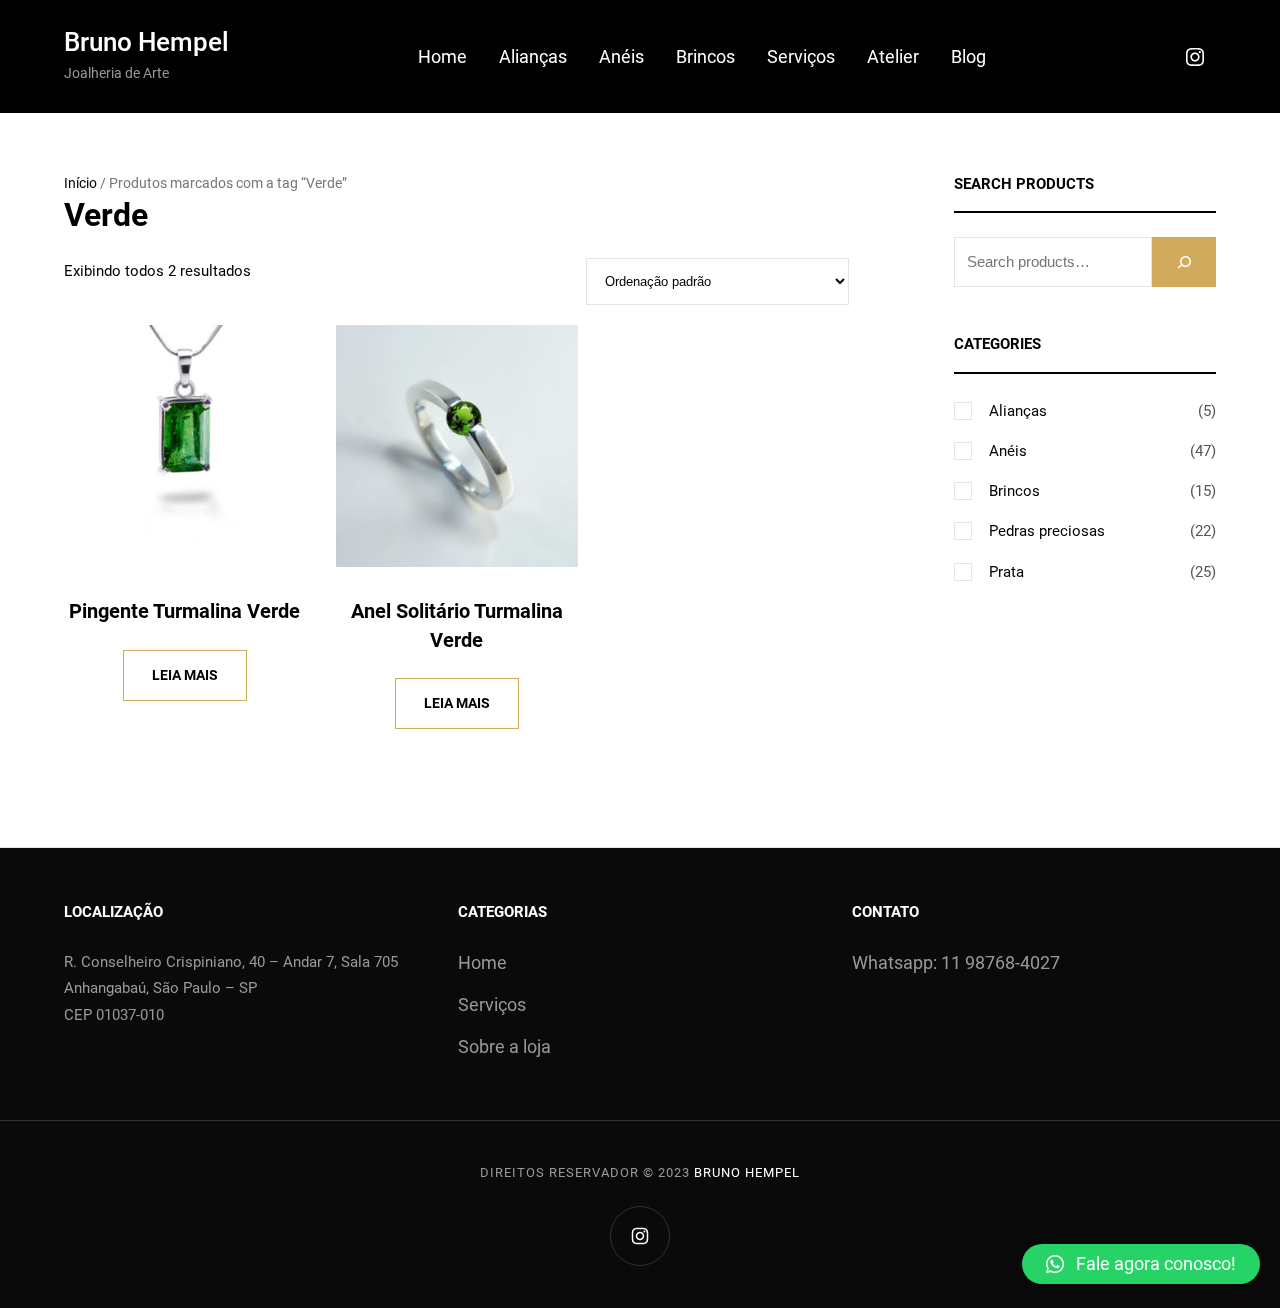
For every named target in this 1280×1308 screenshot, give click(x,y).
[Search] (1184, 261)
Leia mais (185, 675)
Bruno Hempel (146, 42)
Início (80, 183)
